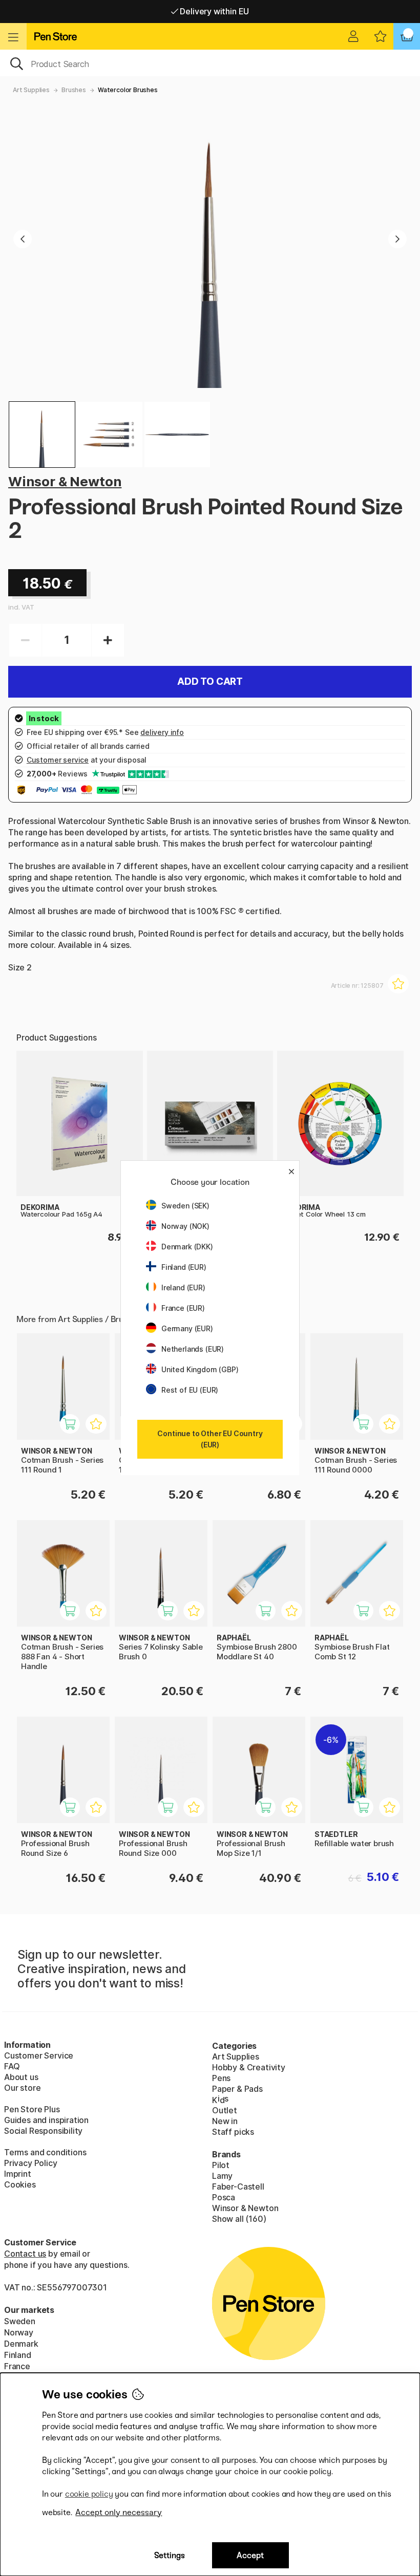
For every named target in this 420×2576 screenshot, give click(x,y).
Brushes (74, 90)
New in (225, 2121)
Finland (18, 2355)
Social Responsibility (43, 2131)
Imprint (18, 2174)
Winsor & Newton (65, 481)
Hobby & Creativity (249, 2067)
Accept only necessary (119, 2512)
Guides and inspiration (46, 2120)
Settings (170, 2555)
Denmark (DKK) (187, 1247)
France (17, 2366)
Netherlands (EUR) (193, 1349)
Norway (19, 2332)
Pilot (221, 2165)
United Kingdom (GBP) (200, 1369)
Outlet (225, 2110)
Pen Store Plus (32, 2109)
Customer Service (39, 2055)
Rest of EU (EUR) (190, 1390)
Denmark (21, 2344)
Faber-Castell (238, 2187)
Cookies (20, 2184)
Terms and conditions (45, 2152)
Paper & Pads (237, 2089)
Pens (221, 2078)
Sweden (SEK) (185, 1206)
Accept (250, 2555)
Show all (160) (239, 2219)
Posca (224, 2197)
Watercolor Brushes (128, 90)
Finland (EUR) (184, 1267)
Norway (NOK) (185, 1226)
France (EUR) (183, 1308)
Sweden (20, 2321)
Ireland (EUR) (183, 1287)
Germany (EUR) (187, 1328)
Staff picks (233, 2132)
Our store (22, 2088)
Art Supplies (31, 90)
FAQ (12, 2066)
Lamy (222, 2176)
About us (21, 2077)
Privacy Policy (31, 2163)
